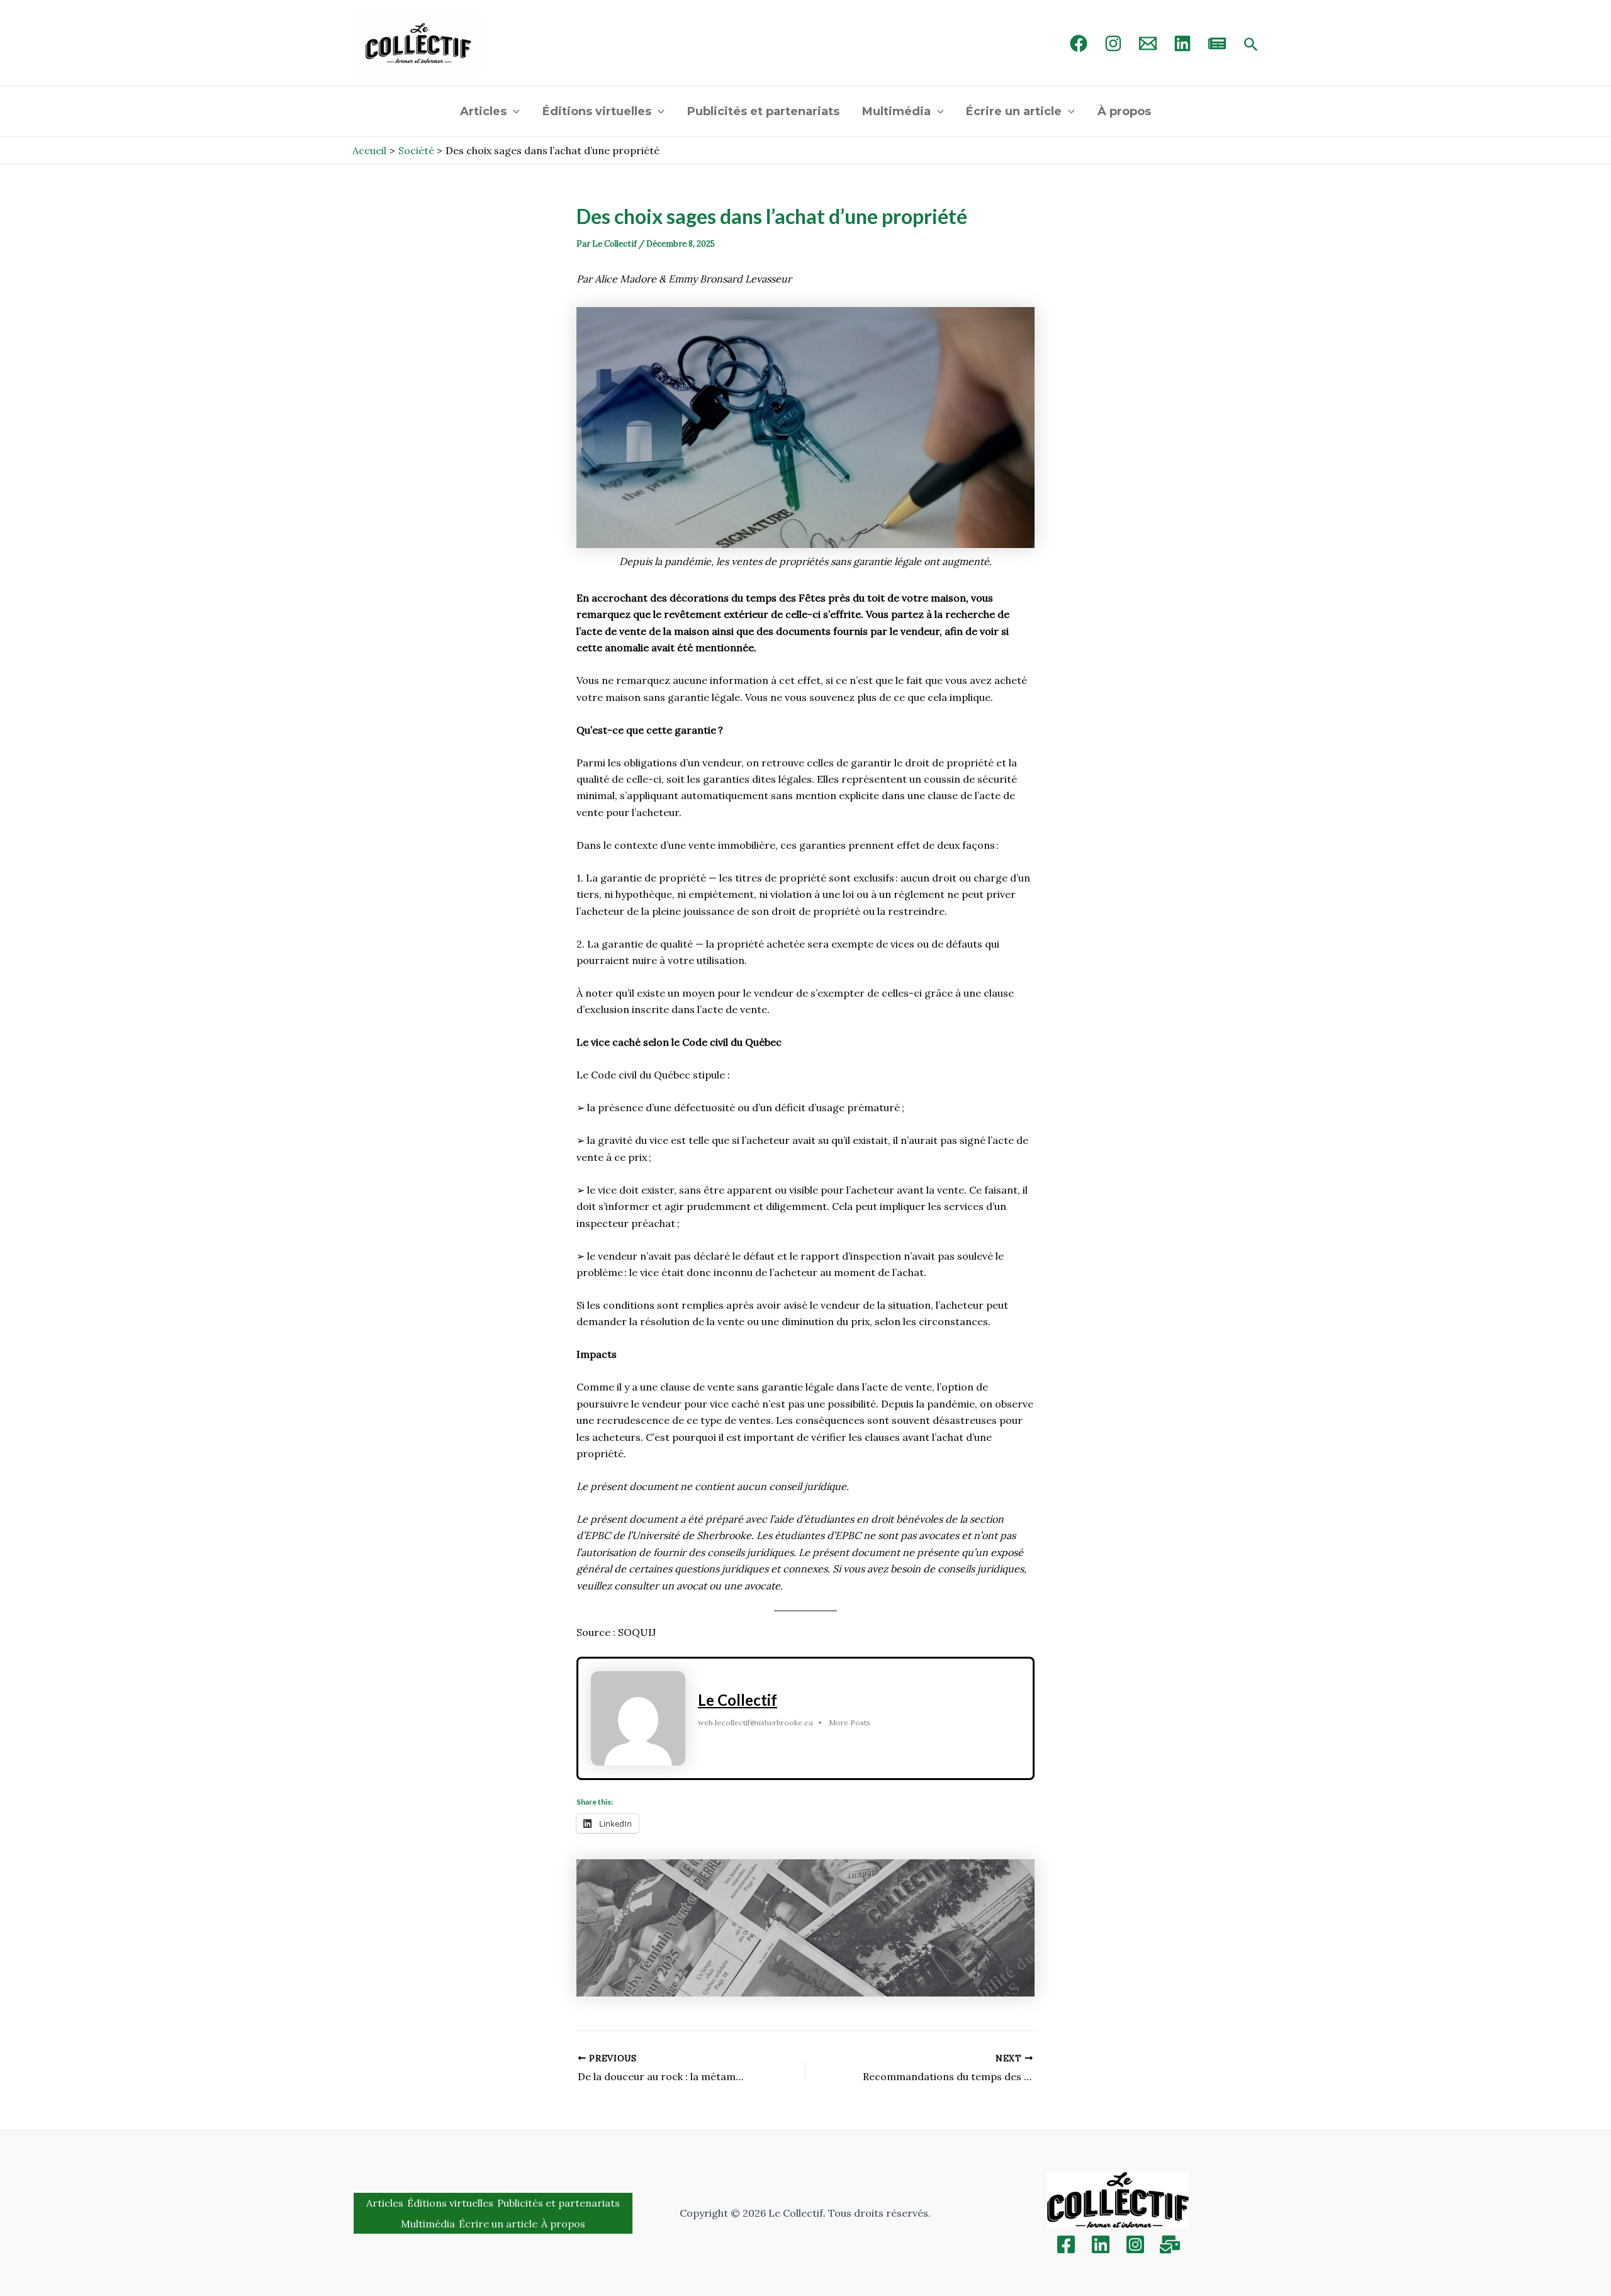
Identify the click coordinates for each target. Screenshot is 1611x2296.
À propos (1124, 111)
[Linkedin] (1101, 2244)
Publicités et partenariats (763, 111)
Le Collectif (738, 1700)
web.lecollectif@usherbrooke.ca (755, 1722)
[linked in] (1182, 43)
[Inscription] (1170, 2244)
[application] (513, 111)
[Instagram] (1113, 43)
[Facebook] (1079, 43)
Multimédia (896, 111)
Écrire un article (1014, 111)
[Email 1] (1148, 43)
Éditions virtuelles (597, 111)
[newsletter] (1217, 43)
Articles (483, 111)
